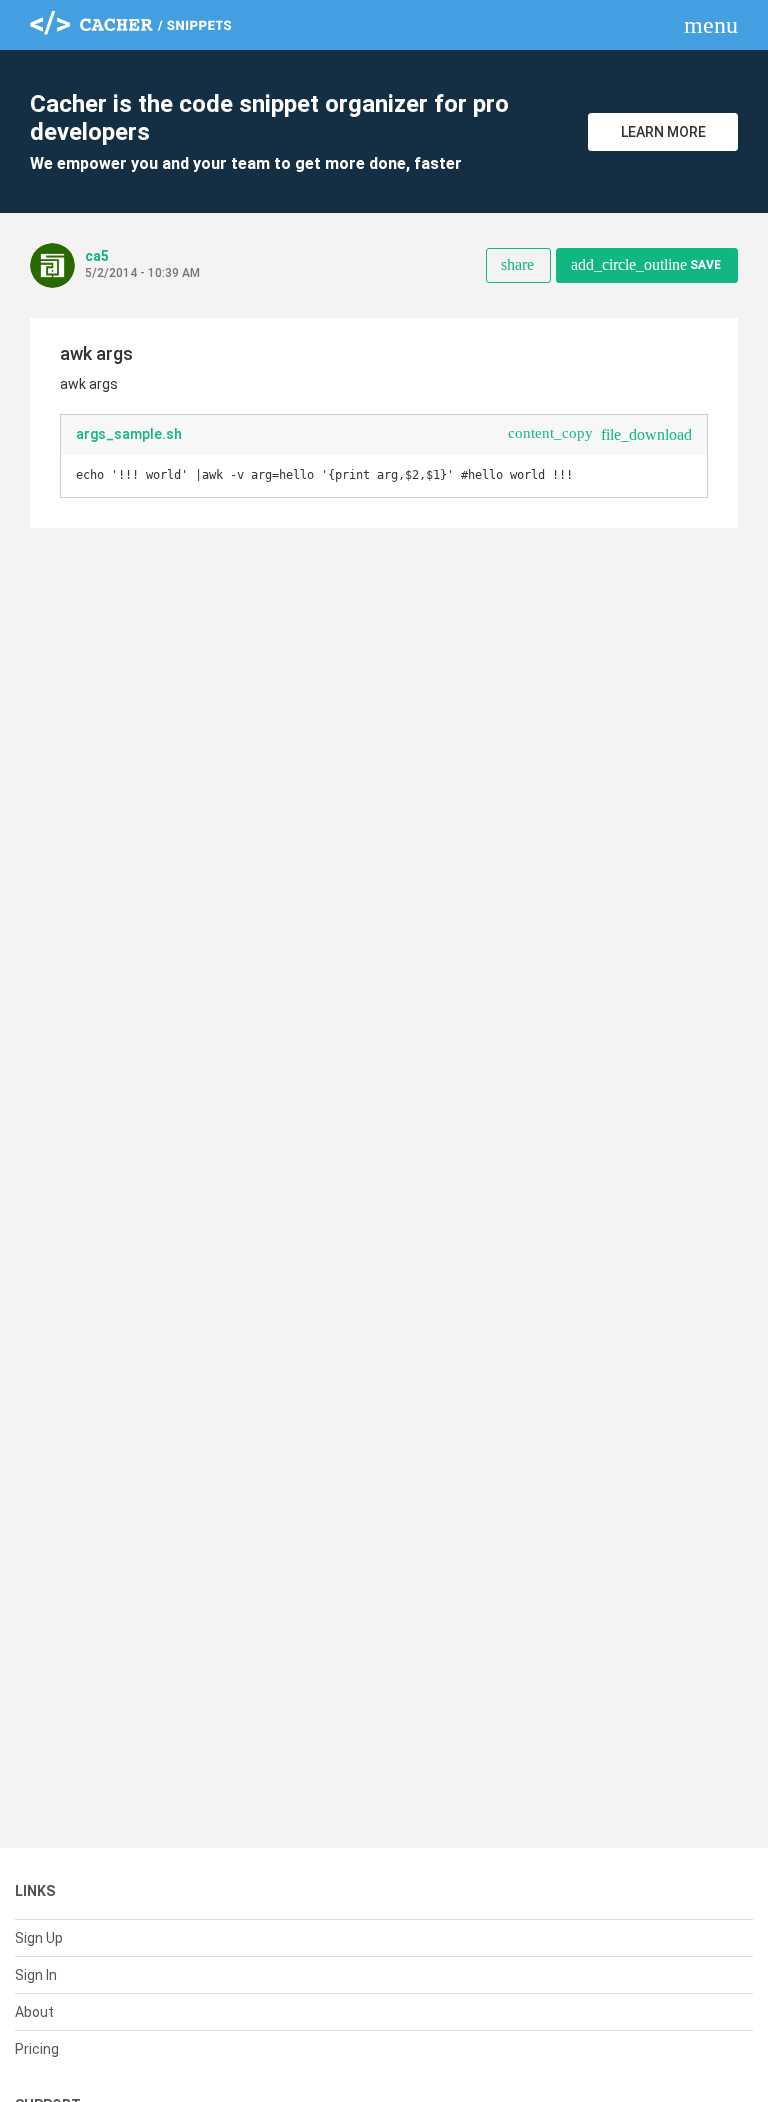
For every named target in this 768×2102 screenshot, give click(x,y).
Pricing (37, 2049)
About (34, 2012)
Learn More (663, 132)
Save (646, 264)
